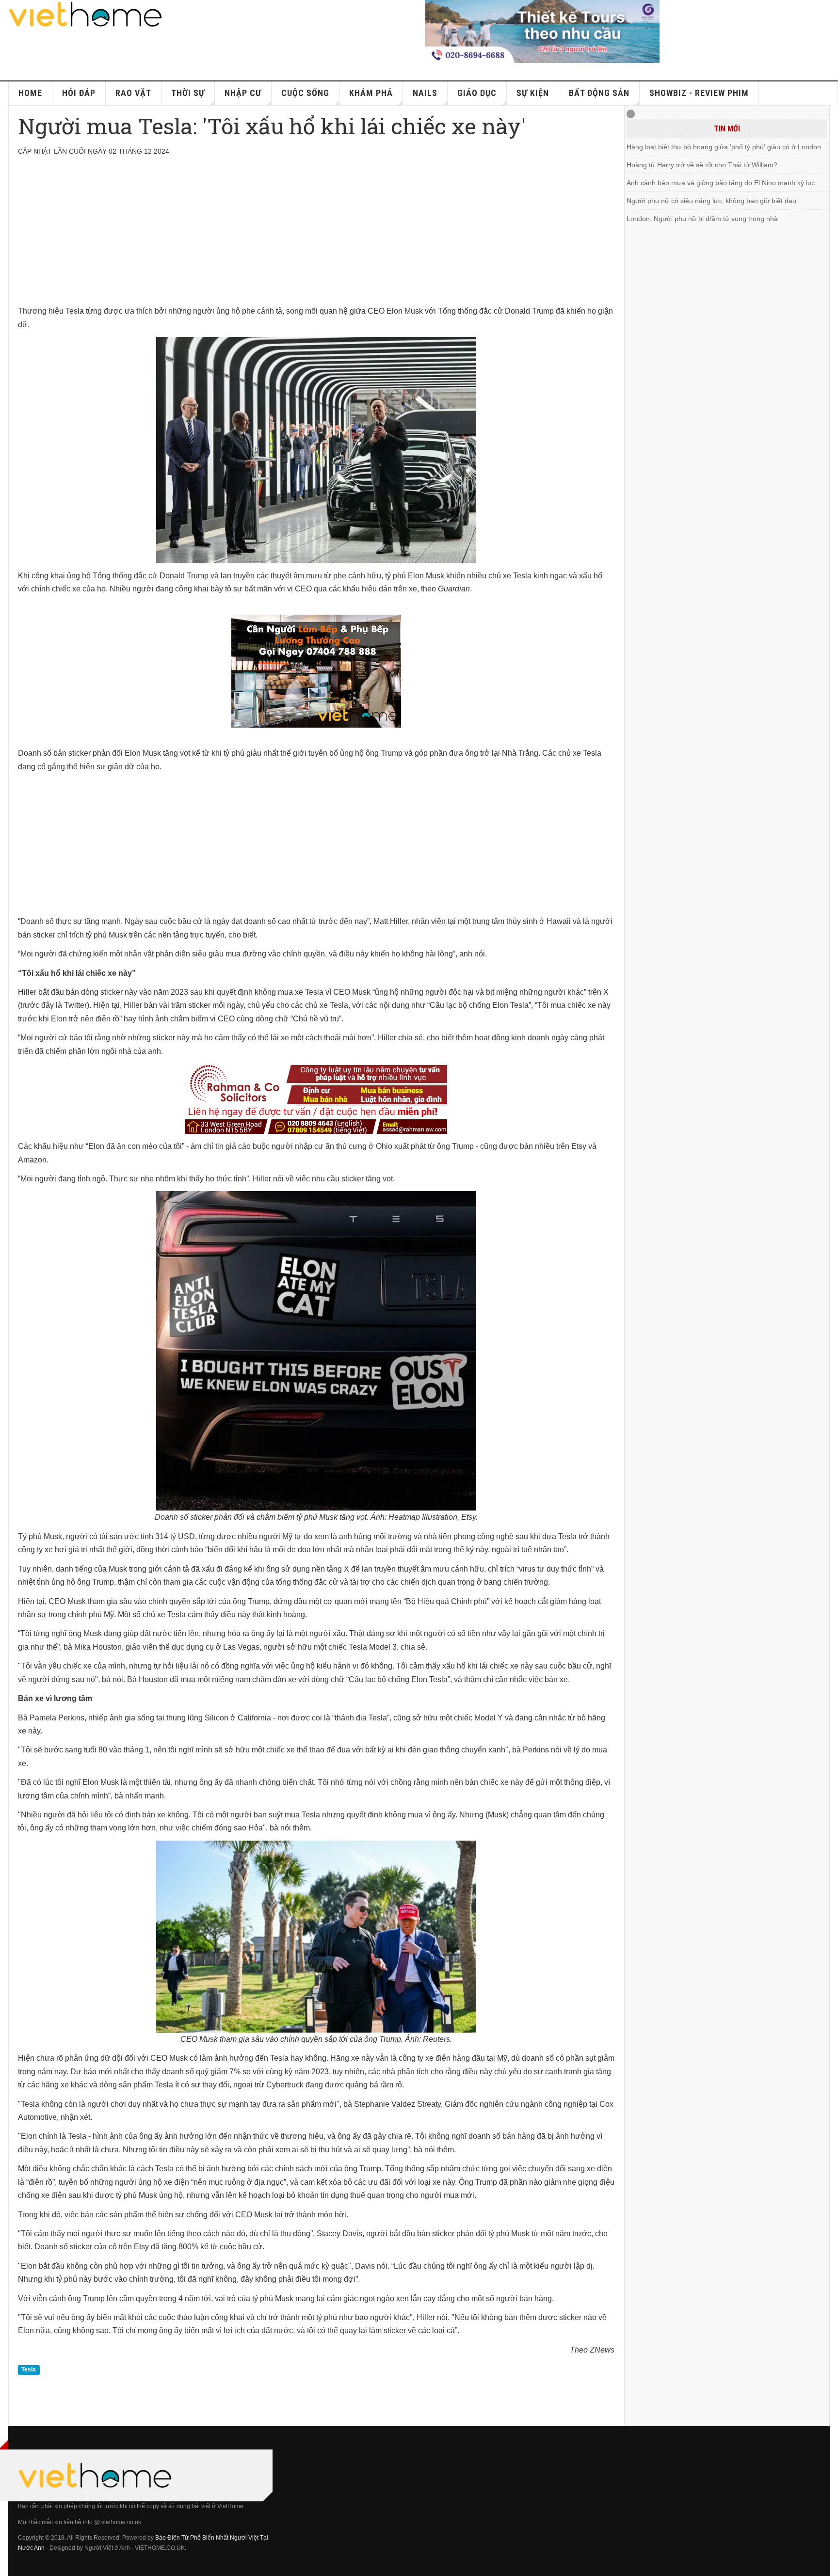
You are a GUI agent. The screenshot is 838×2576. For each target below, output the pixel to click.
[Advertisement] (309, 237)
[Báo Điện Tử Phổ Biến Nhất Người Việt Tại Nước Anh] (86, 14)
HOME (30, 93)
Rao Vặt (133, 93)
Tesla (29, 2369)
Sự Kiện (533, 93)
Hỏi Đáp (79, 93)
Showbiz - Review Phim (699, 93)
